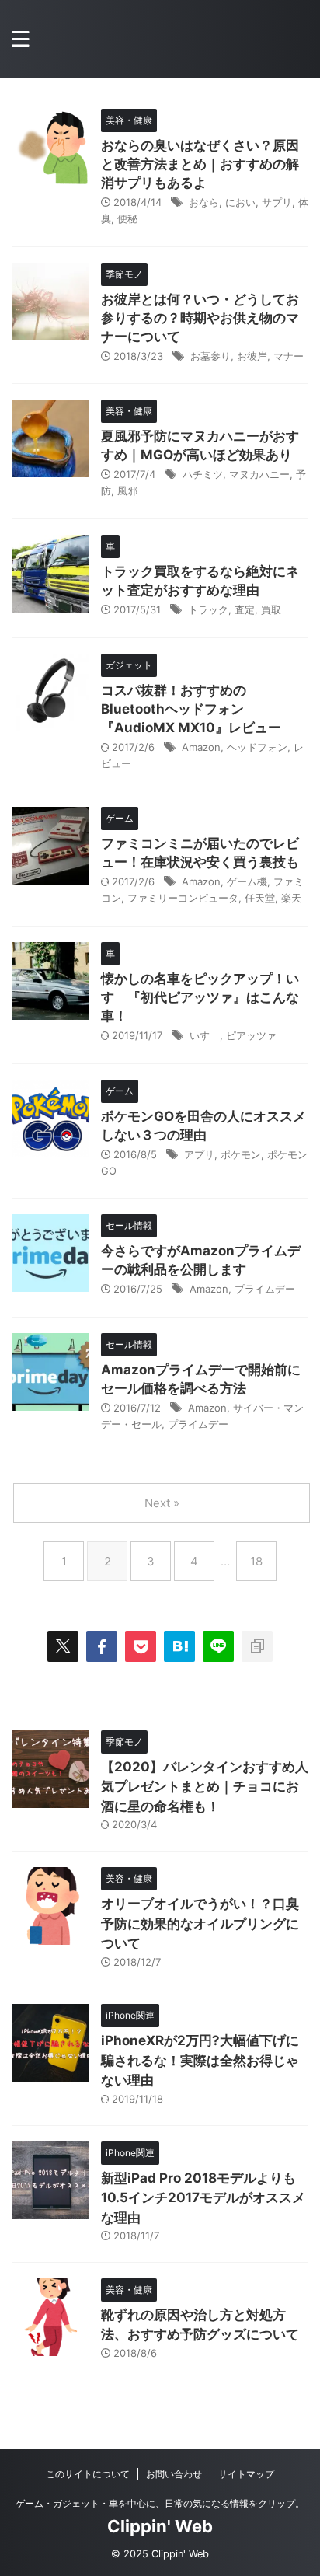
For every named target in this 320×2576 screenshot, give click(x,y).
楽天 (291, 898)
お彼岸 (252, 356)
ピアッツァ (251, 1035)
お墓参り (210, 356)
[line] (218, 1646)
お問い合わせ (174, 2474)
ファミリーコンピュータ (183, 898)
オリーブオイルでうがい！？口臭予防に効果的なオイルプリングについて (200, 1923)
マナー (289, 356)
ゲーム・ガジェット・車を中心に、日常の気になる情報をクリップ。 (160, 2503)
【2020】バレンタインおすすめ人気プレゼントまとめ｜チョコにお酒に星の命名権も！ (205, 1787)
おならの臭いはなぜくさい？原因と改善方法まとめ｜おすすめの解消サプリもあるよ (200, 164)
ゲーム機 (247, 881)
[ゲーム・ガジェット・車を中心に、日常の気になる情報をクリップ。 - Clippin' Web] (179, 1646)
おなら (204, 202)
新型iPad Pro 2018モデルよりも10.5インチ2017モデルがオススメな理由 (203, 2198)
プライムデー (265, 1289)
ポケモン (241, 1154)
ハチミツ (203, 474)
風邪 (127, 490)
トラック (208, 609)
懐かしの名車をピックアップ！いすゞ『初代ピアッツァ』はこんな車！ (200, 997)
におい (240, 202)
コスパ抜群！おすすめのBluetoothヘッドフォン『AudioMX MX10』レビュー (191, 709)
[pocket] (141, 1646)
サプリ (277, 202)
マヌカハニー (259, 474)
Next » (162, 1503)
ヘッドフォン (257, 747)
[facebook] (102, 1646)
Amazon (201, 747)
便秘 (127, 218)
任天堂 (260, 898)
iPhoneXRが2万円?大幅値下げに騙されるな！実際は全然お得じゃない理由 (200, 2060)
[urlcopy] (257, 1646)
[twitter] (63, 1646)
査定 (245, 609)
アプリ (199, 1154)
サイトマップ (246, 2474)
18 (256, 1561)
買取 (271, 609)
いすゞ (205, 1035)
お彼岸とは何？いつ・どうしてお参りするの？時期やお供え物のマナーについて (200, 318)
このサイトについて (88, 2474)
